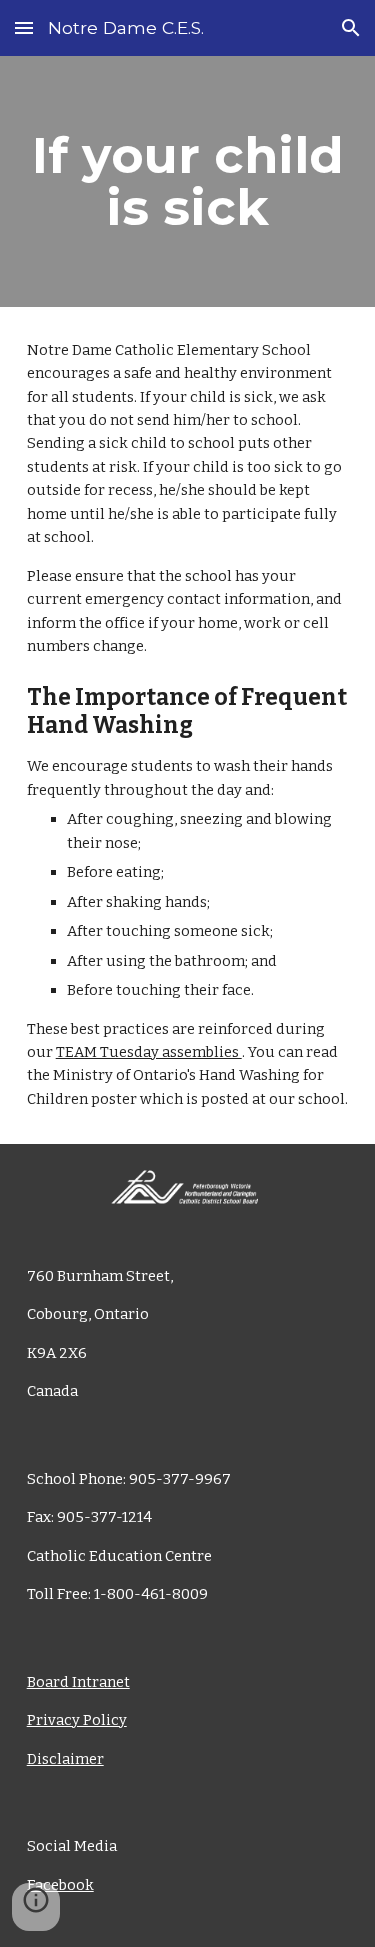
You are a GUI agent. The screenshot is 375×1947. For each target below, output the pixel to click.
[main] (188, 181)
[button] (24, 27)
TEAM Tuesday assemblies (149, 1052)
